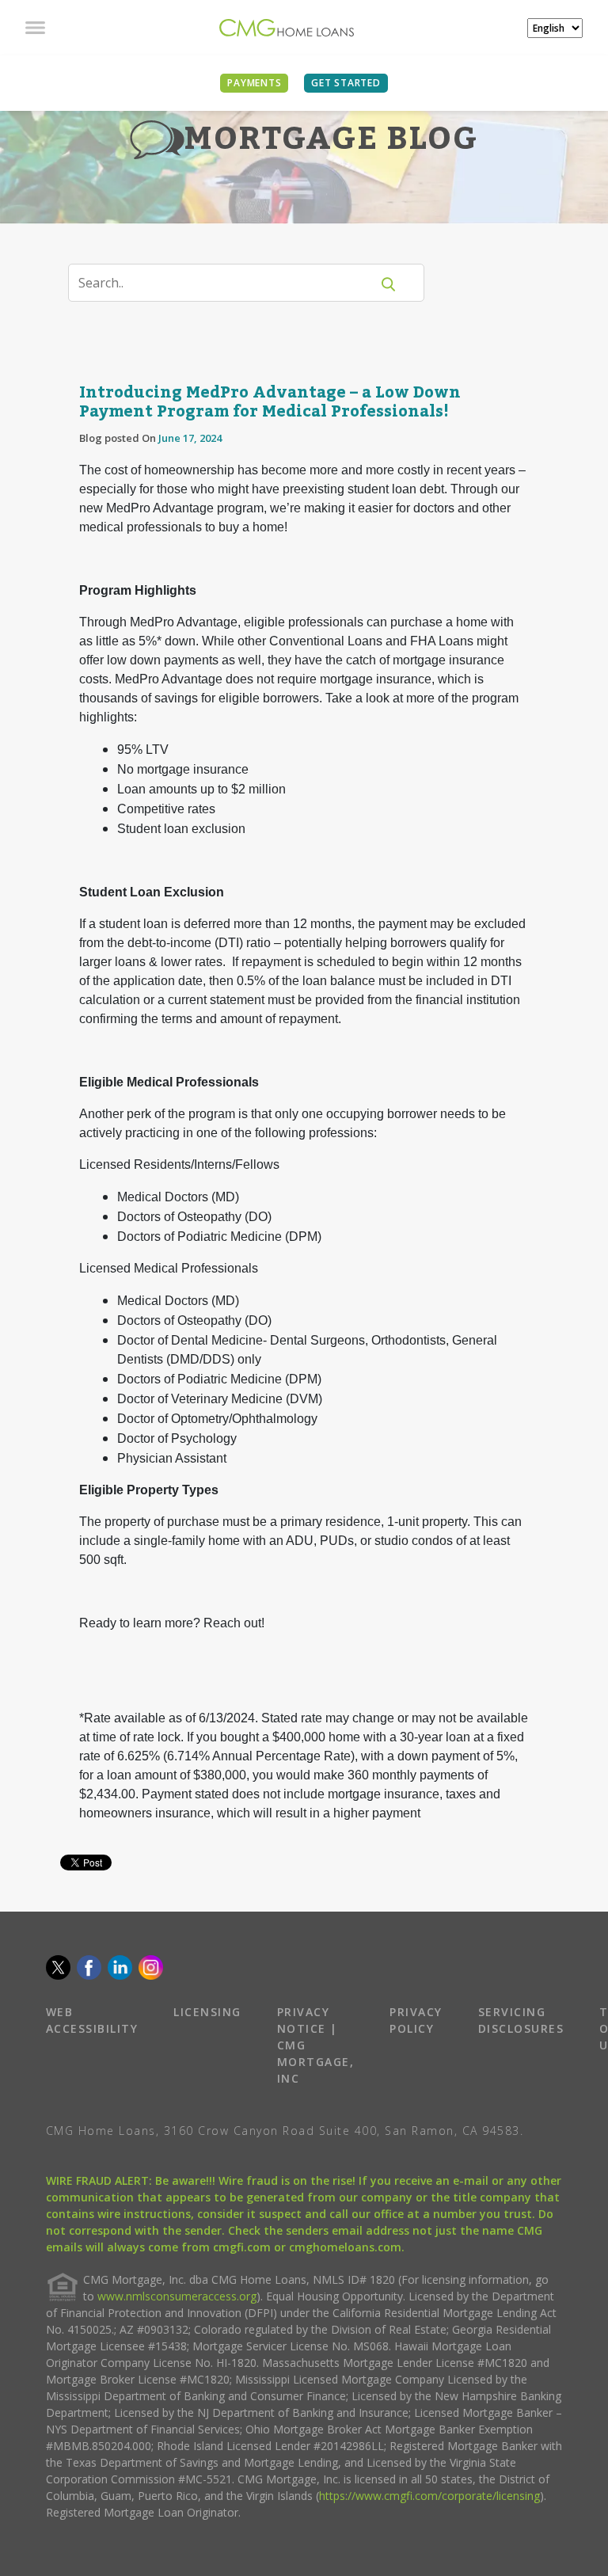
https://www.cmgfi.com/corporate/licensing (429, 2496)
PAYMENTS (254, 83)
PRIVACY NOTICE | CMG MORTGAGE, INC (316, 2045)
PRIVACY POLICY (416, 2020)
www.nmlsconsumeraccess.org (177, 2296)
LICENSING (207, 2012)
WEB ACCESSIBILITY (92, 2020)
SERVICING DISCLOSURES (521, 2020)
